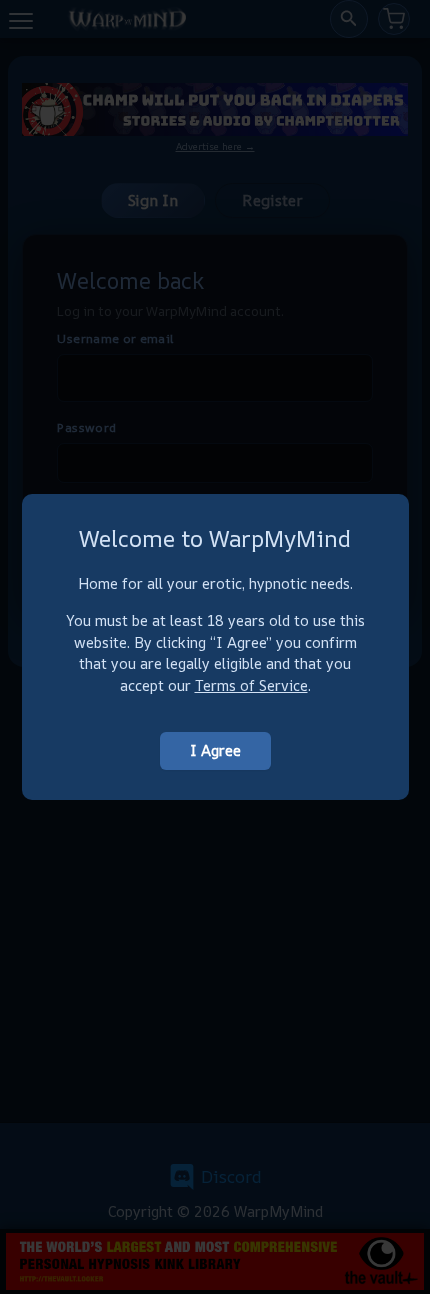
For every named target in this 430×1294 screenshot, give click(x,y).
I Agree (215, 750)
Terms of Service (251, 685)
